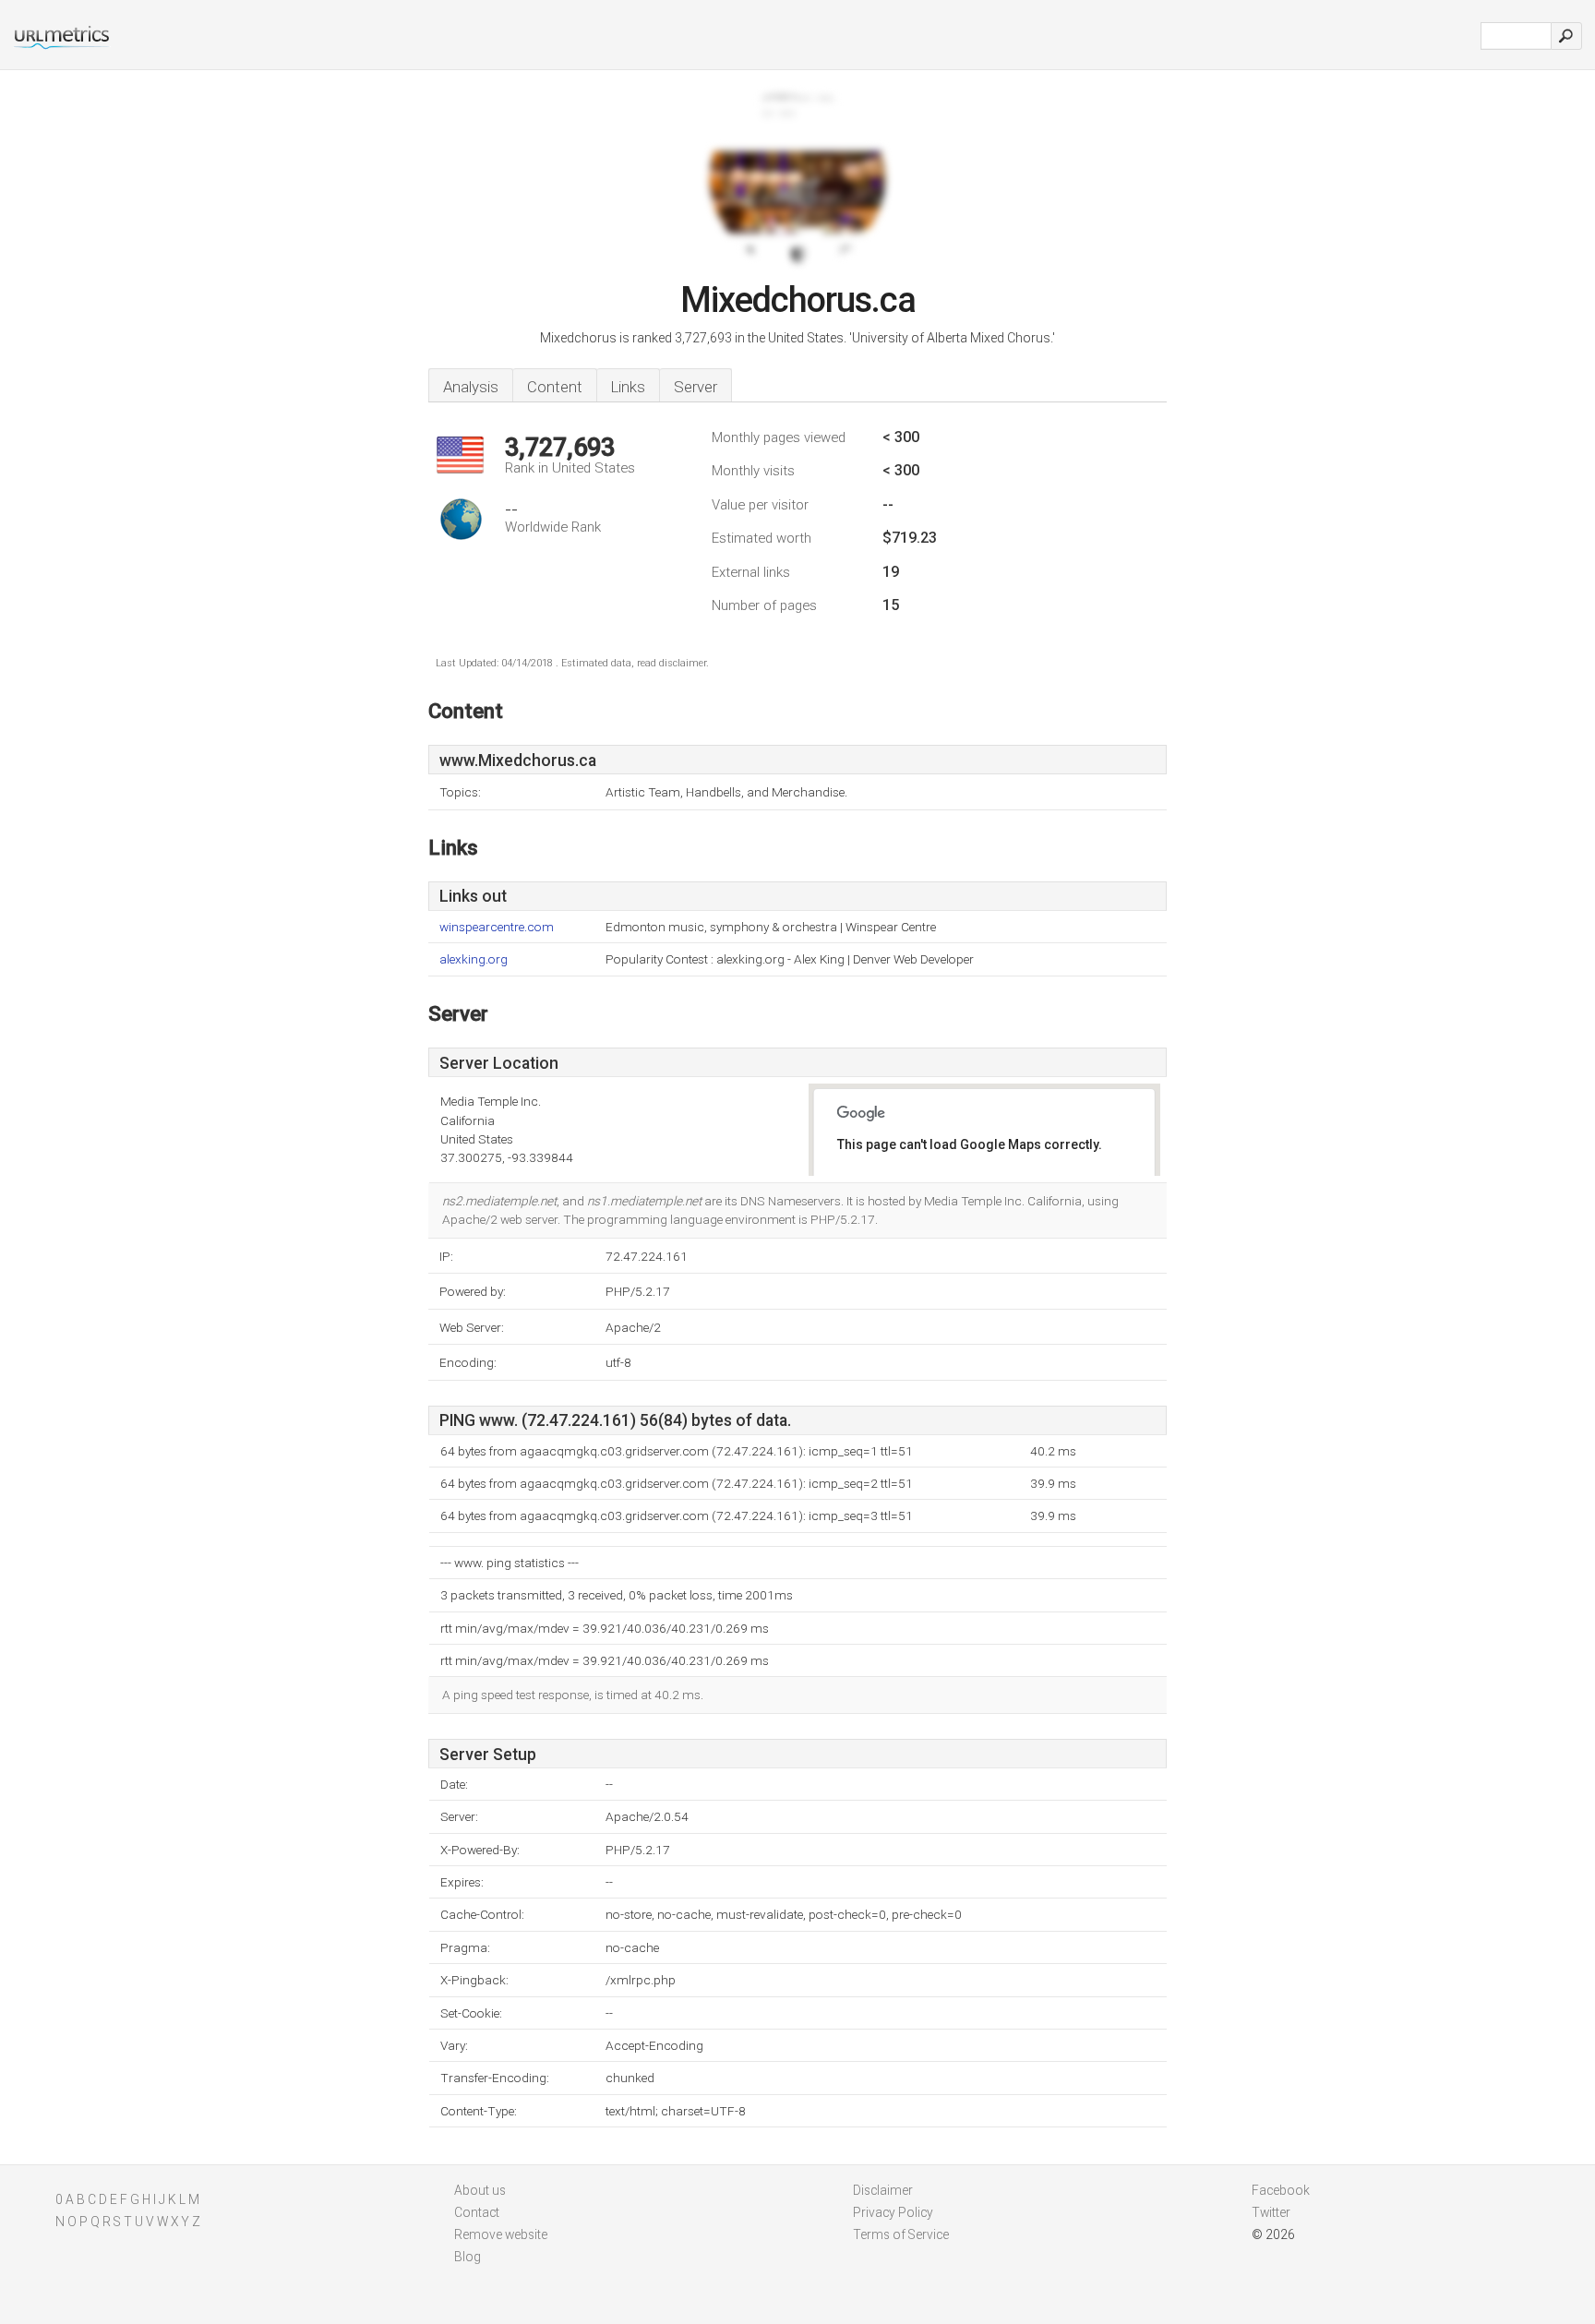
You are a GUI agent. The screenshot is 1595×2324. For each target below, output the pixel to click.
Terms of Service (901, 2234)
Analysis (471, 387)
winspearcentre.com (497, 927)
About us (480, 2190)
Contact (477, 2212)
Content (555, 387)
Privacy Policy (893, 2212)
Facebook (1281, 2190)
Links (628, 387)
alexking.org (474, 959)
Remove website (501, 2234)
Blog (468, 2257)
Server (696, 387)
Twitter (1271, 2212)
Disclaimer (883, 2190)
